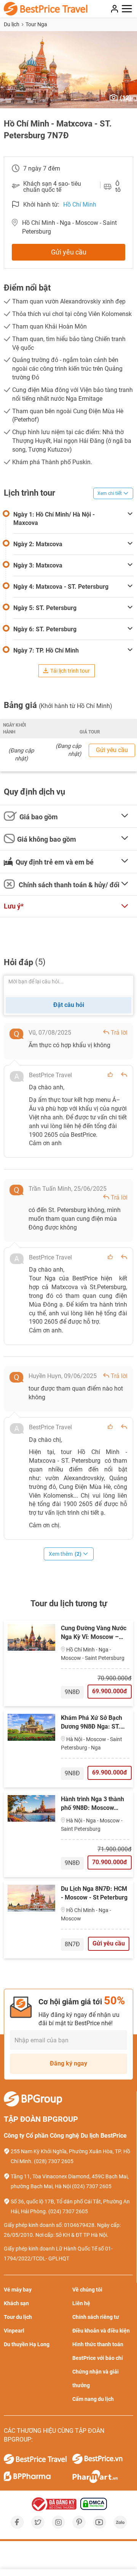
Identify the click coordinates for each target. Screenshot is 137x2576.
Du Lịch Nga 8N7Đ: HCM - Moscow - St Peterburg (94, 1893)
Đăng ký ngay (68, 2063)
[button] (7, 70)
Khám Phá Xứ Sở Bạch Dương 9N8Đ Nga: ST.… (93, 1722)
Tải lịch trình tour (70, 671)
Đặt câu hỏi (69, 1005)
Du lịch (12, 24)
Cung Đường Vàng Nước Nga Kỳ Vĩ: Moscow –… (94, 1633)
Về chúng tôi (87, 2290)
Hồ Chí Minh (80, 205)
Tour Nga (36, 24)
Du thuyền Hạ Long (27, 2344)
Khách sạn (16, 2303)
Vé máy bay (18, 2290)
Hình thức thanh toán (98, 2344)
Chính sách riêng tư (96, 2317)
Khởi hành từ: (41, 205)
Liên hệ (81, 2303)
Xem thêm (65, 1554)
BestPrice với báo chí (98, 2358)
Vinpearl (14, 2331)
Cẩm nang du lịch (93, 2399)
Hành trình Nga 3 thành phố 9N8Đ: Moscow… (92, 1803)
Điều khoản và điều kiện (101, 2331)
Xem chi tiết (110, 493)
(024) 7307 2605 (92, 2186)
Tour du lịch (18, 2317)
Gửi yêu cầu (69, 252)
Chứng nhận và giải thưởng (96, 2378)
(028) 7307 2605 (54, 2161)
